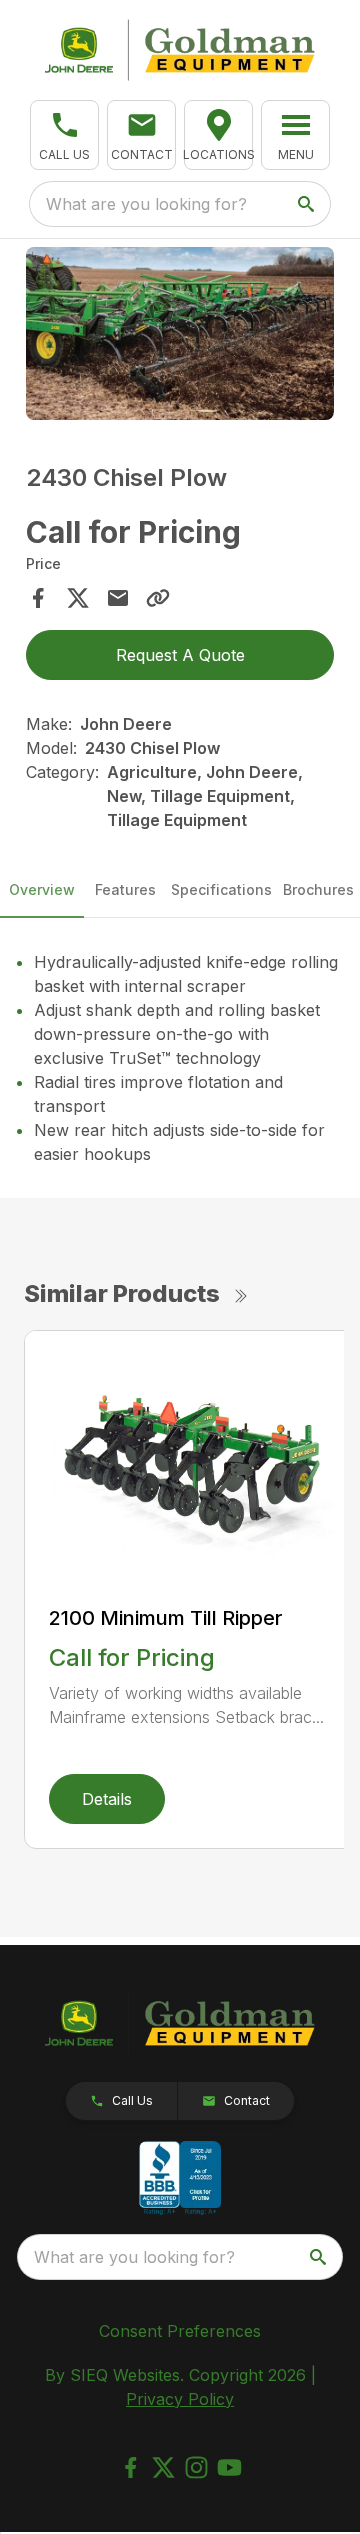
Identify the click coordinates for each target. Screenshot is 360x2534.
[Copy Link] (158, 598)
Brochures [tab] (318, 889)
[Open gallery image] (180, 333)
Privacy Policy (180, 2399)
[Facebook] (130, 2467)
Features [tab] (125, 889)
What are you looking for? (146, 204)
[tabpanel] (180, 336)
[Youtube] (229, 2467)
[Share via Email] (118, 598)
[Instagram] (196, 2467)
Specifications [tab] (221, 889)
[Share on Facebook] (38, 598)
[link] (218, 135)
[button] (64, 135)
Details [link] (107, 1799)
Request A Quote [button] (180, 655)
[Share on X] (78, 598)
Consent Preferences (180, 2331)
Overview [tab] (42, 889)
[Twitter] (163, 2467)
